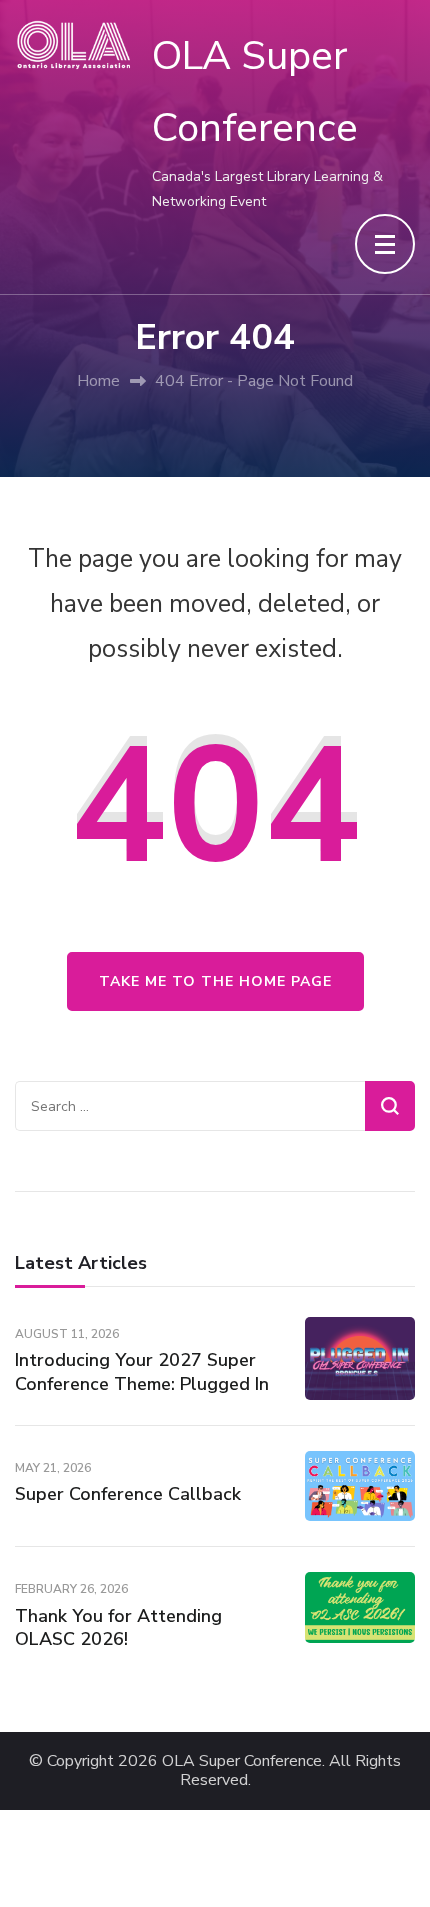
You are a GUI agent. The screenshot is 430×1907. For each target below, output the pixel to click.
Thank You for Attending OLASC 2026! (118, 1627)
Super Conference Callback (128, 1494)
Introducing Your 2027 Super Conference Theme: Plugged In (142, 1371)
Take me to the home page (215, 981)
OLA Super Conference (242, 1761)
